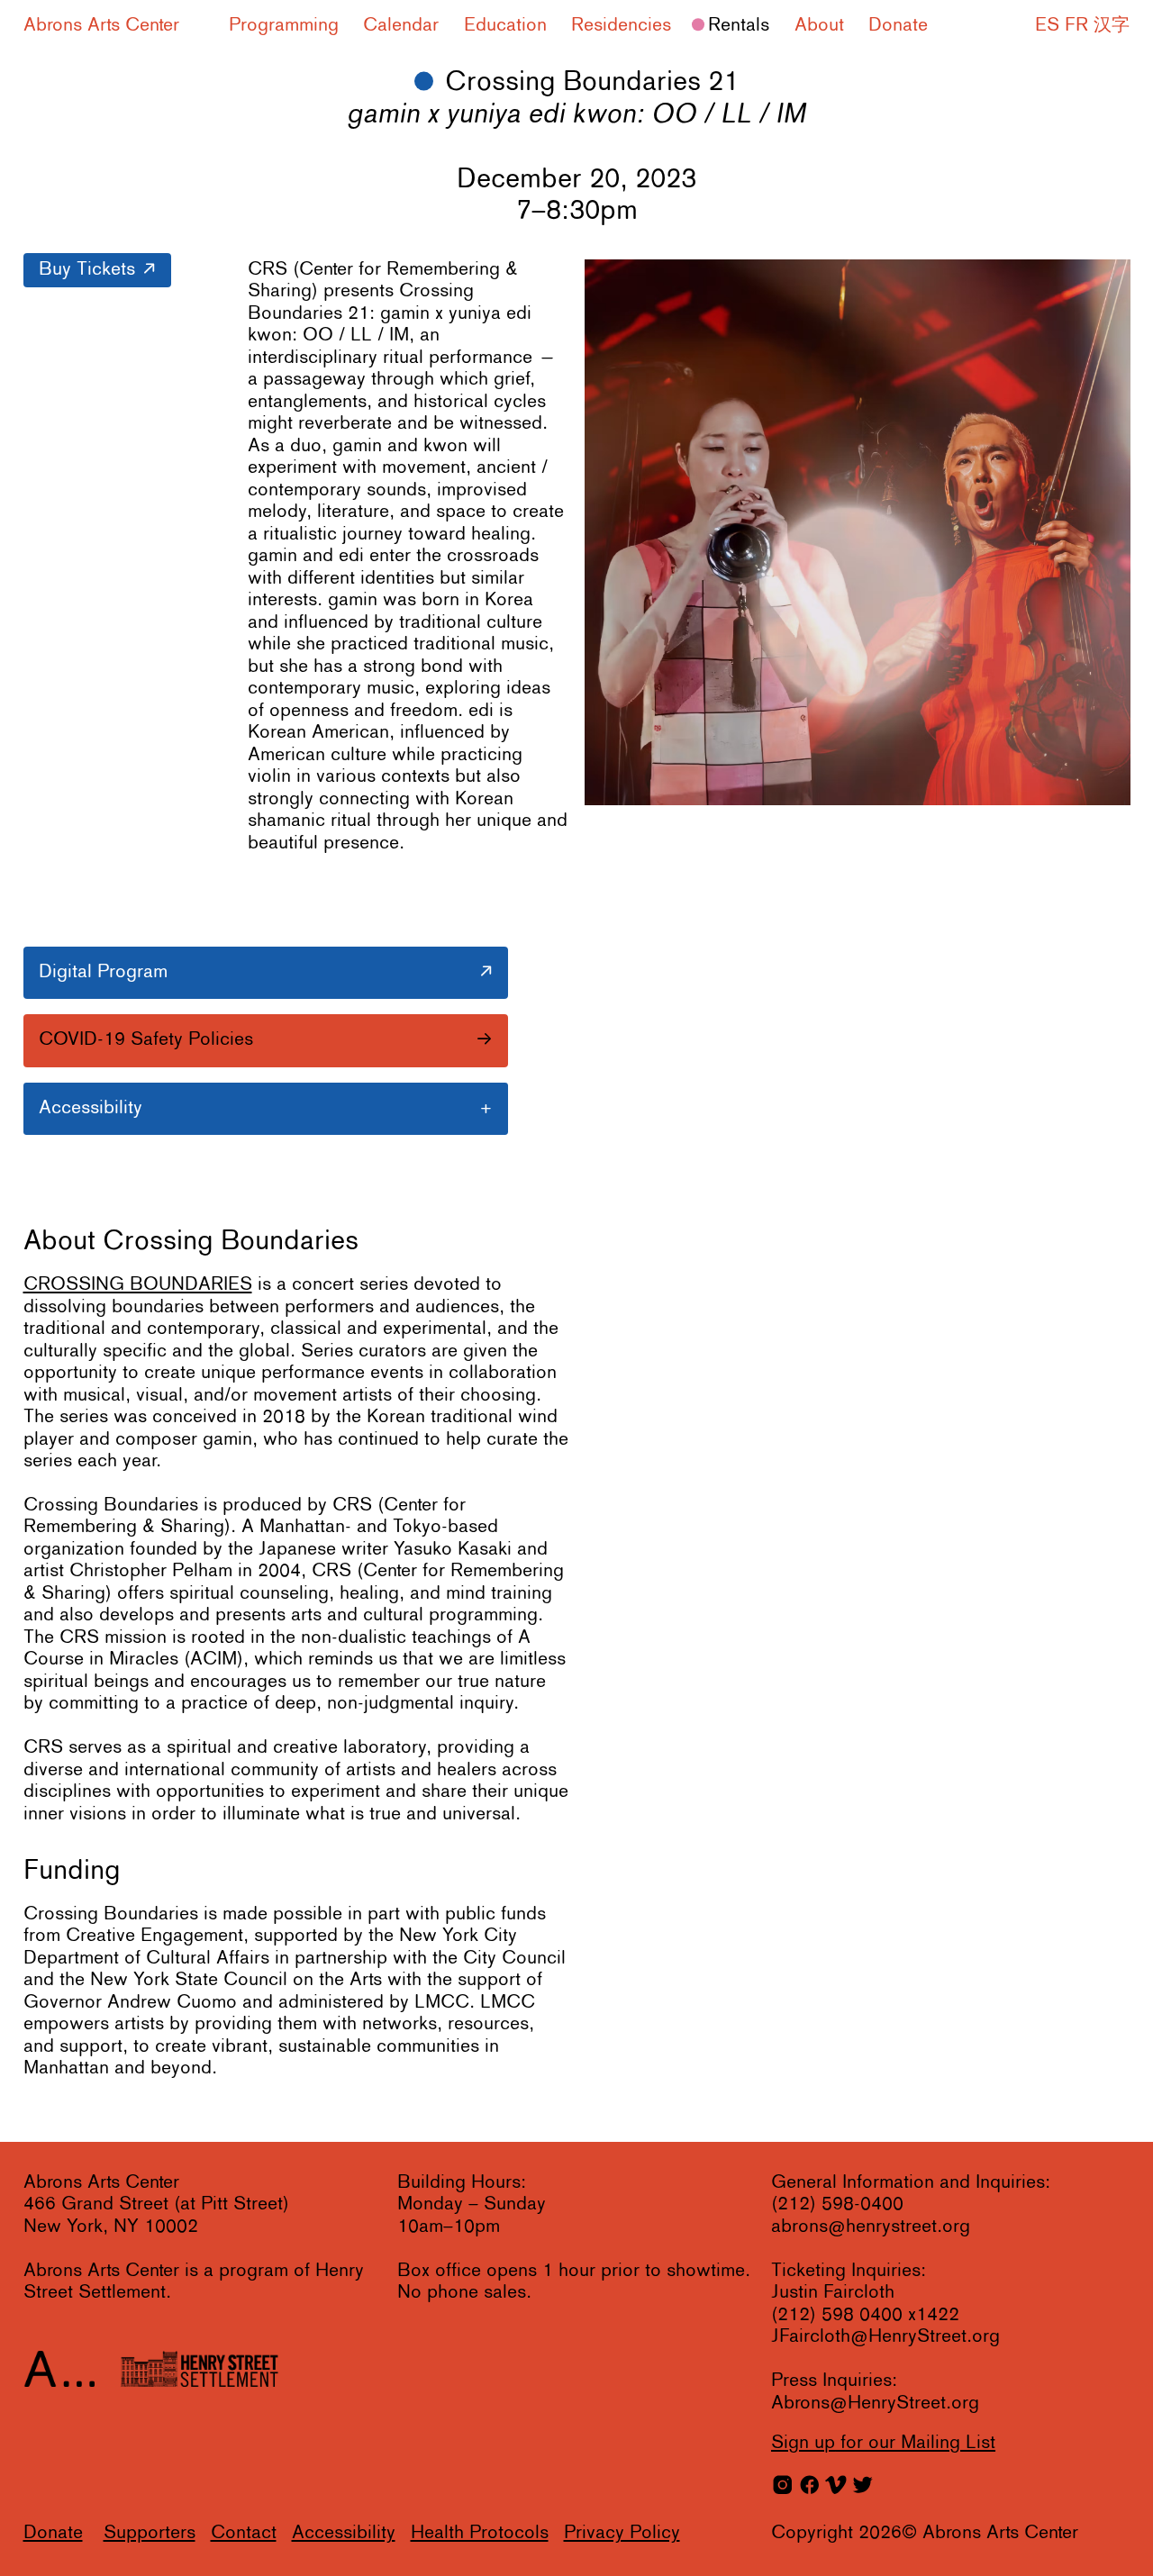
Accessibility (344, 2533)
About (819, 26)
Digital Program (103, 972)
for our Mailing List (883, 2443)
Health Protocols (480, 2533)
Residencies (621, 26)
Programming (284, 26)
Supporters (150, 2533)
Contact (244, 2533)
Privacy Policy (622, 2533)
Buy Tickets (87, 270)
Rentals (739, 26)
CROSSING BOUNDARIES (138, 1285)
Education (505, 26)
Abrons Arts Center (101, 26)
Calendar (401, 26)
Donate (898, 26)
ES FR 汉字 (1082, 26)
